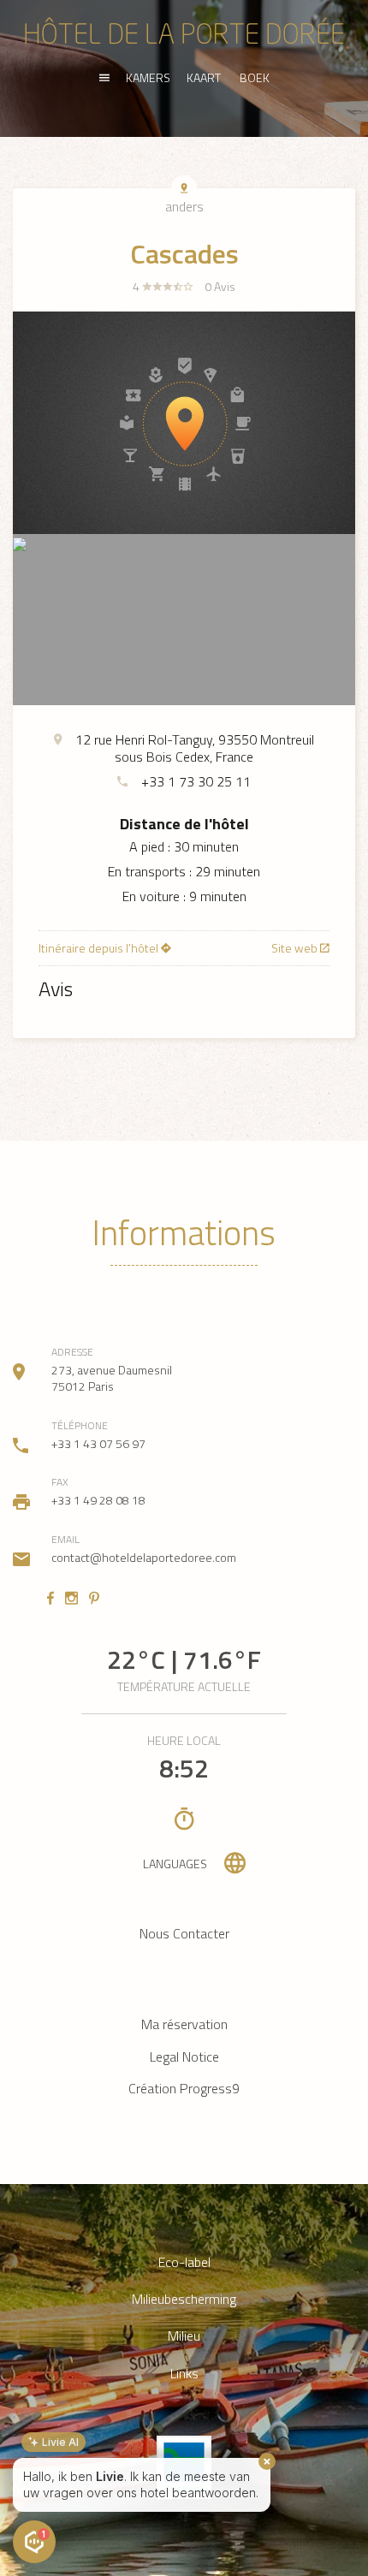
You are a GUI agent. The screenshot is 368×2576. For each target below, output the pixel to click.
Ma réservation (184, 2024)
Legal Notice (184, 2057)
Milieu (184, 2336)
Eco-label (184, 2262)
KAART (204, 77)
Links (184, 2374)
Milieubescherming (184, 2299)
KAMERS (148, 77)
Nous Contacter (184, 1933)
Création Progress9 (184, 2088)
